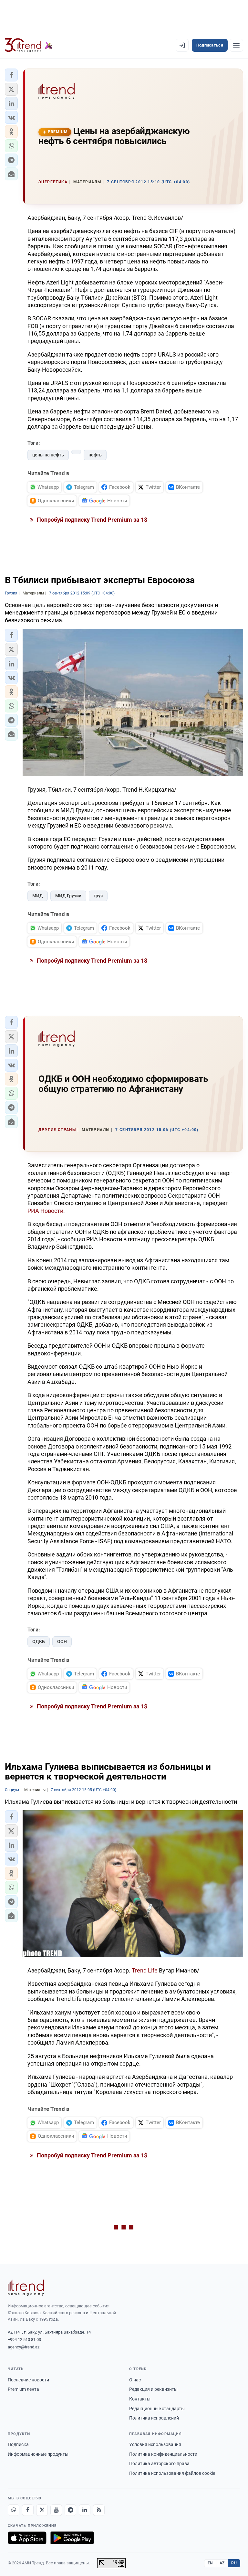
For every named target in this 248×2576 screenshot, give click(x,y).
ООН (62, 1641)
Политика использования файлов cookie (172, 2473)
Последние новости (28, 2380)
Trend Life (145, 1970)
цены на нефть (48, 455)
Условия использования (155, 2444)
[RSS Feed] (99, 2510)
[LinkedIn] (85, 2510)
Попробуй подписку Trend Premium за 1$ (91, 520)
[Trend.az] (29, 45)
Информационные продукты (38, 2454)
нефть (95, 455)
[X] (42, 2510)
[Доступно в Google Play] (72, 2538)
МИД (38, 896)
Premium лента (23, 2389)
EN (210, 2563)
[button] (11, 75)
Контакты (140, 2399)
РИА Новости (45, 1211)
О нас (135, 2380)
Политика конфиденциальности (163, 2454)
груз (98, 896)
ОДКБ (39, 1641)
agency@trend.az (24, 2347)
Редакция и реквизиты (153, 2389)
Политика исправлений (154, 2418)
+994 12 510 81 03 (24, 2340)
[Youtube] (56, 2510)
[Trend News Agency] (26, 2288)
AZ (222, 2563)
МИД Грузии (68, 896)
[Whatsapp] (14, 2510)
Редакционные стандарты (157, 2409)
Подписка (18, 2444)
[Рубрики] (236, 45)
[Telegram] (70, 2510)
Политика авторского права (159, 2464)
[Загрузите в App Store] (27, 2538)
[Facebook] (28, 2510)
